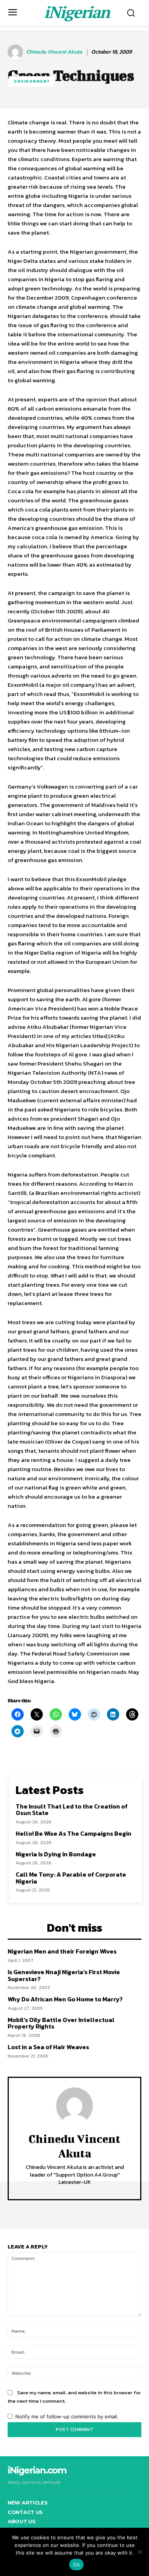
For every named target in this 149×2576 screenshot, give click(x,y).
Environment (32, 81)
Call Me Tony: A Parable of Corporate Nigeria (71, 1878)
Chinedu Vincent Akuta (54, 52)
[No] (139, 2552)
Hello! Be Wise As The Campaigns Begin (74, 1833)
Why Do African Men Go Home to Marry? (65, 1999)
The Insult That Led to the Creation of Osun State (72, 1810)
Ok (76, 2565)
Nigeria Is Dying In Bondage (56, 1854)
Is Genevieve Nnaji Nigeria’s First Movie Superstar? (64, 1975)
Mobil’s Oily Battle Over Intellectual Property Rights (61, 2023)
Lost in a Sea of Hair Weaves (48, 2047)
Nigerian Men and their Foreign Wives (62, 1951)
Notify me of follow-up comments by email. (67, 2416)
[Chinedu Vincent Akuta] (16, 52)
